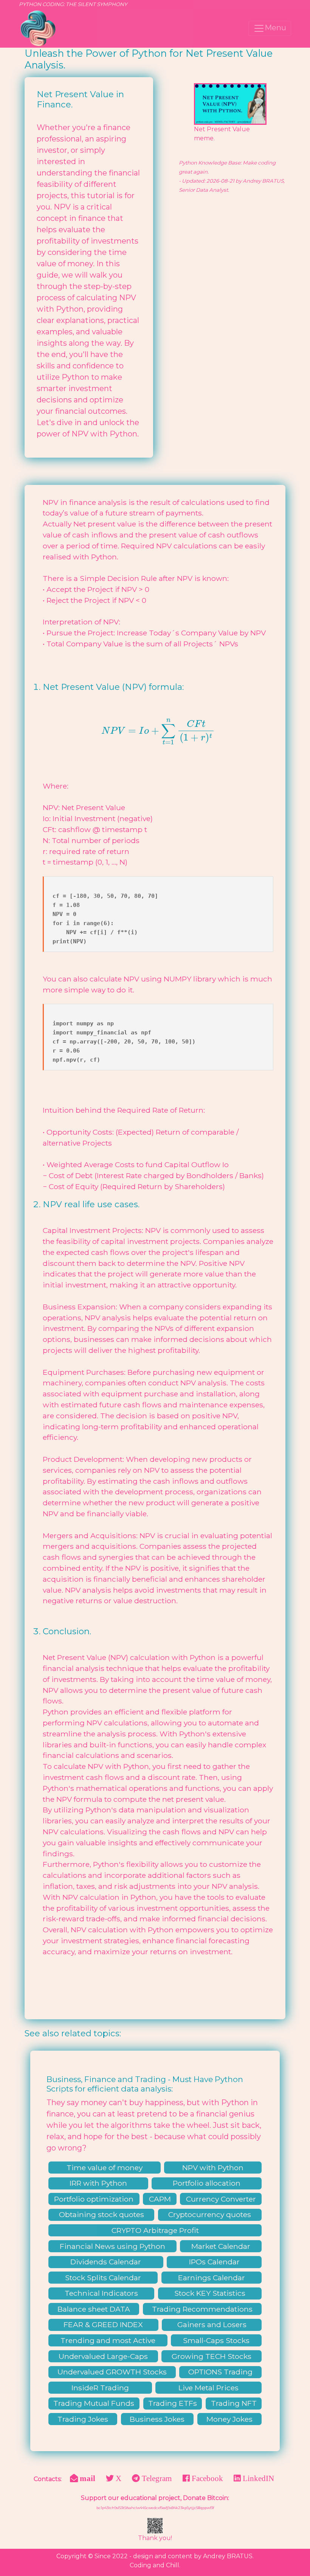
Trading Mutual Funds (94, 2403)
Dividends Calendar (106, 2262)
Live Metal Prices (208, 2388)
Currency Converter (221, 2199)
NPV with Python (213, 2168)
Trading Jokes (83, 2419)
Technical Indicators (101, 2293)
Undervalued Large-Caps (103, 2356)
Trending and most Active (108, 2340)
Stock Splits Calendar (103, 2278)
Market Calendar (221, 2246)
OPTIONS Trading (220, 2372)
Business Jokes (157, 2419)
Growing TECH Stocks (212, 2356)
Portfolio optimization (94, 2199)
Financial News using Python (112, 2246)
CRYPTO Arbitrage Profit (155, 2230)
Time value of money (105, 2168)
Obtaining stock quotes (102, 2214)
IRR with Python (98, 2183)
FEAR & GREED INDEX (103, 2324)
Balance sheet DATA (94, 2309)
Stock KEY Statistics (210, 2293)
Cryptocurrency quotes (210, 2214)
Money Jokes (229, 2419)
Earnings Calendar (212, 2278)
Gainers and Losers (212, 2324)
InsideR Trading (100, 2388)
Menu (275, 28)
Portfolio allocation (207, 2183)
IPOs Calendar (214, 2262)
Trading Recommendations (202, 2309)
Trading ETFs (173, 2403)
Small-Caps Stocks (216, 2340)
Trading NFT (234, 2403)
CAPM (160, 2199)
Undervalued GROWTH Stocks (112, 2372)
